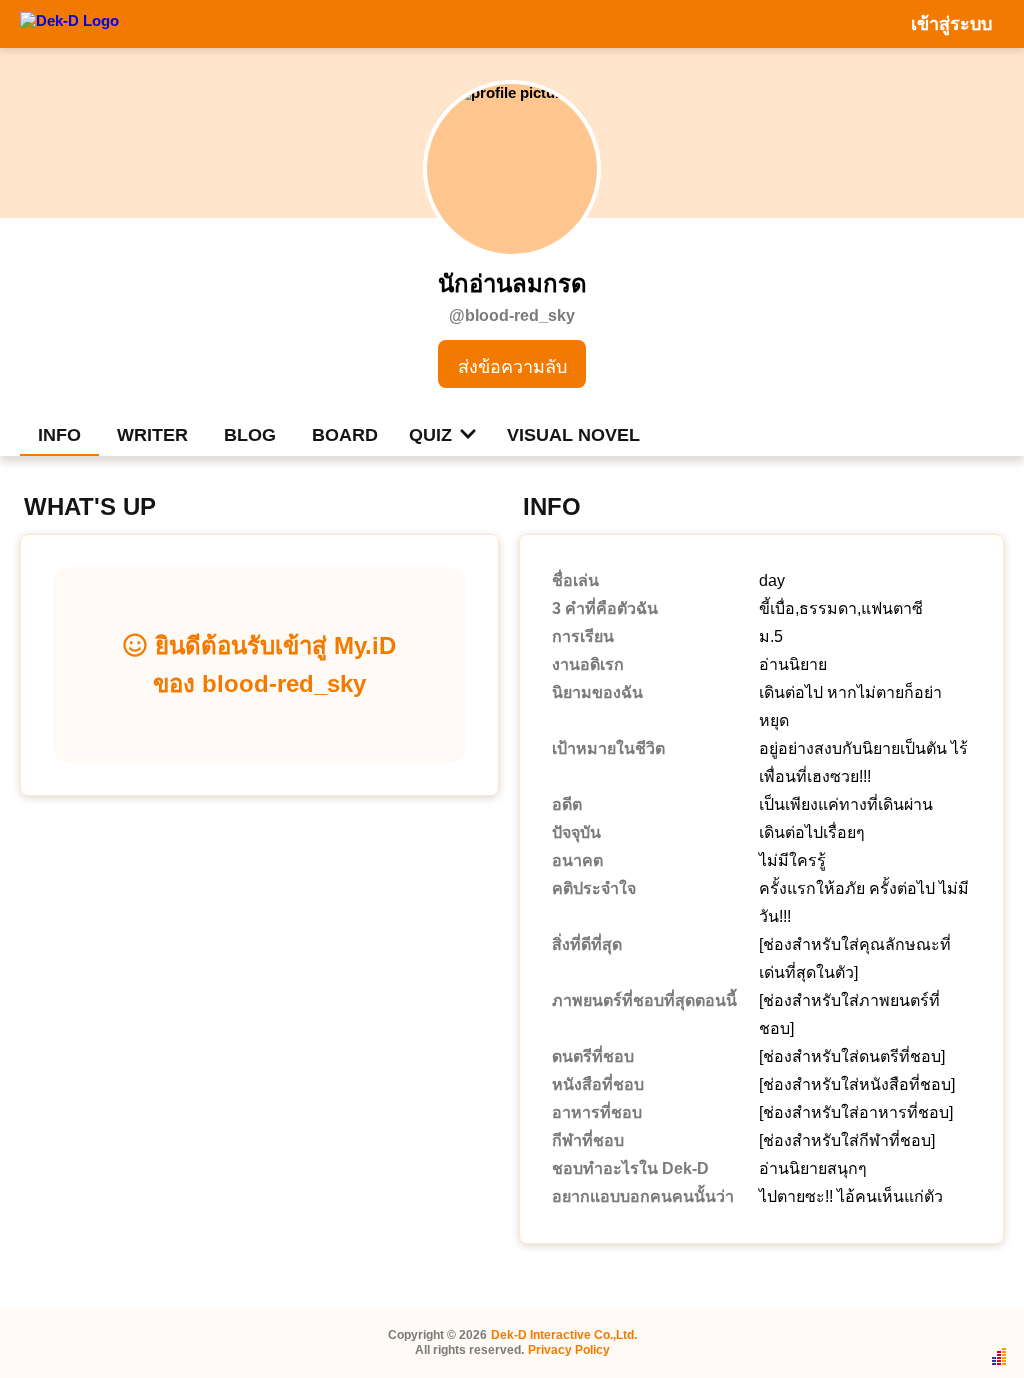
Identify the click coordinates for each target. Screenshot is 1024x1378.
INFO (59, 435)
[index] (69, 23)
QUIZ (430, 435)
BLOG (250, 435)
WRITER (152, 435)
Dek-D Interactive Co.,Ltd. (564, 1335)
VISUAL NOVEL (573, 435)
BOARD (345, 435)
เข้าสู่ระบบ (951, 24)
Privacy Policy (569, 1350)
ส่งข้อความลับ (512, 367)
